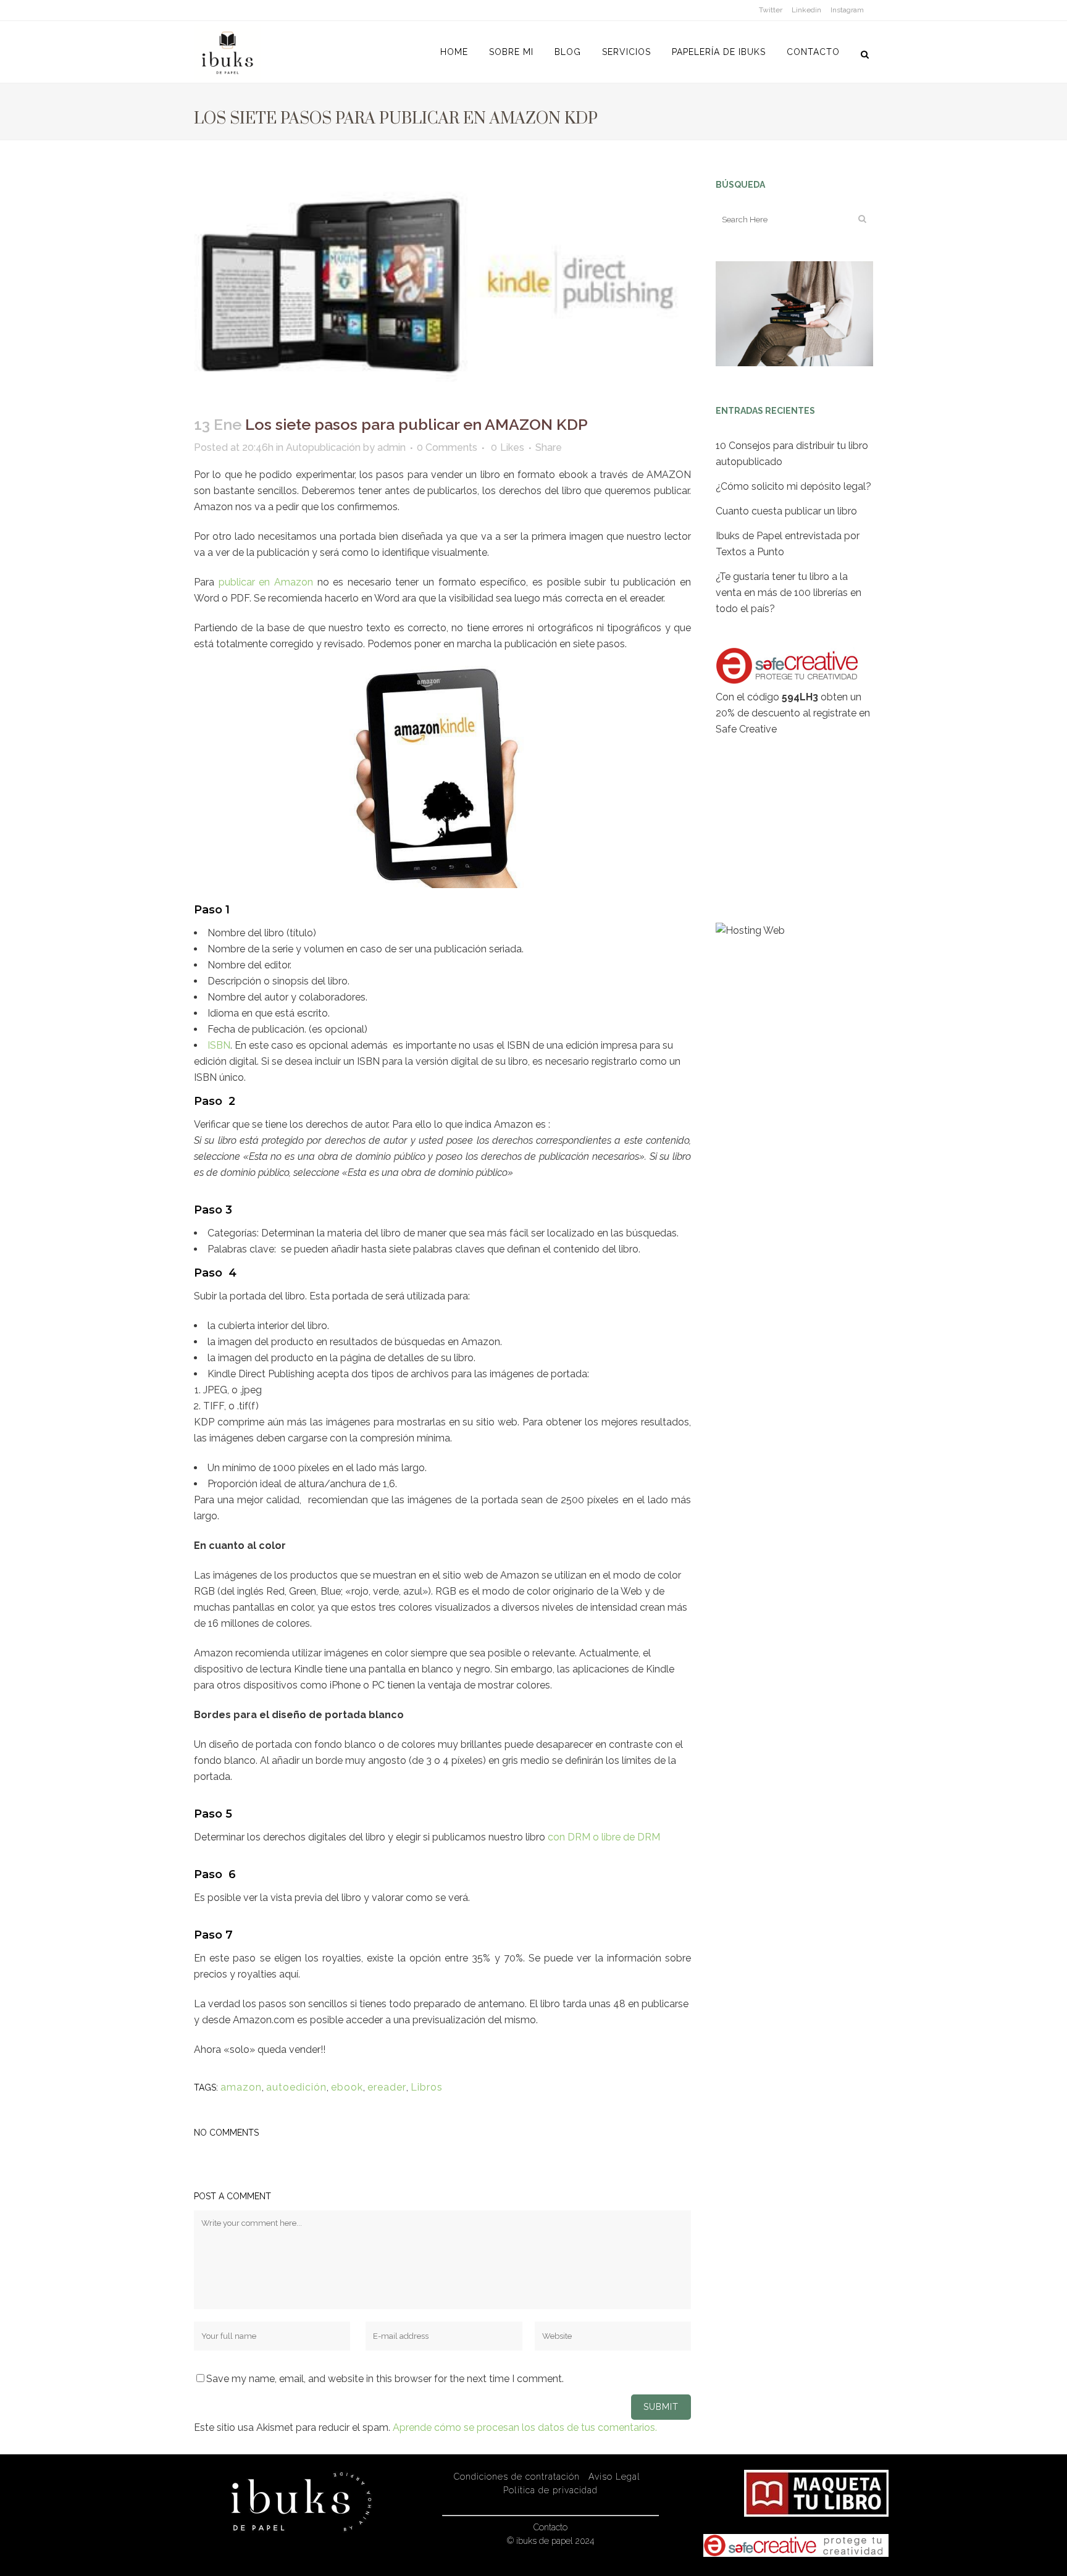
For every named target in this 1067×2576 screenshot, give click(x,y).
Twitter (771, 10)
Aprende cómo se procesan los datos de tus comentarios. (525, 2427)
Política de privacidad (550, 2490)
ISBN (219, 1045)
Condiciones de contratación (517, 2477)
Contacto (550, 2527)
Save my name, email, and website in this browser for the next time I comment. (385, 2379)
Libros (427, 2087)
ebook (347, 2087)
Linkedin (806, 10)
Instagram (847, 10)
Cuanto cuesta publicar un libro (786, 511)
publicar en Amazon (266, 582)
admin (391, 447)
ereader (387, 2087)
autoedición (296, 2087)
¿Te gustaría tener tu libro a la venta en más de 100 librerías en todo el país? (789, 593)
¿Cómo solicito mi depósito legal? (793, 486)
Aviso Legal (614, 2477)
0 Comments (447, 447)
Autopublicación (323, 447)
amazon (241, 2087)
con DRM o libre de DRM (604, 1837)
